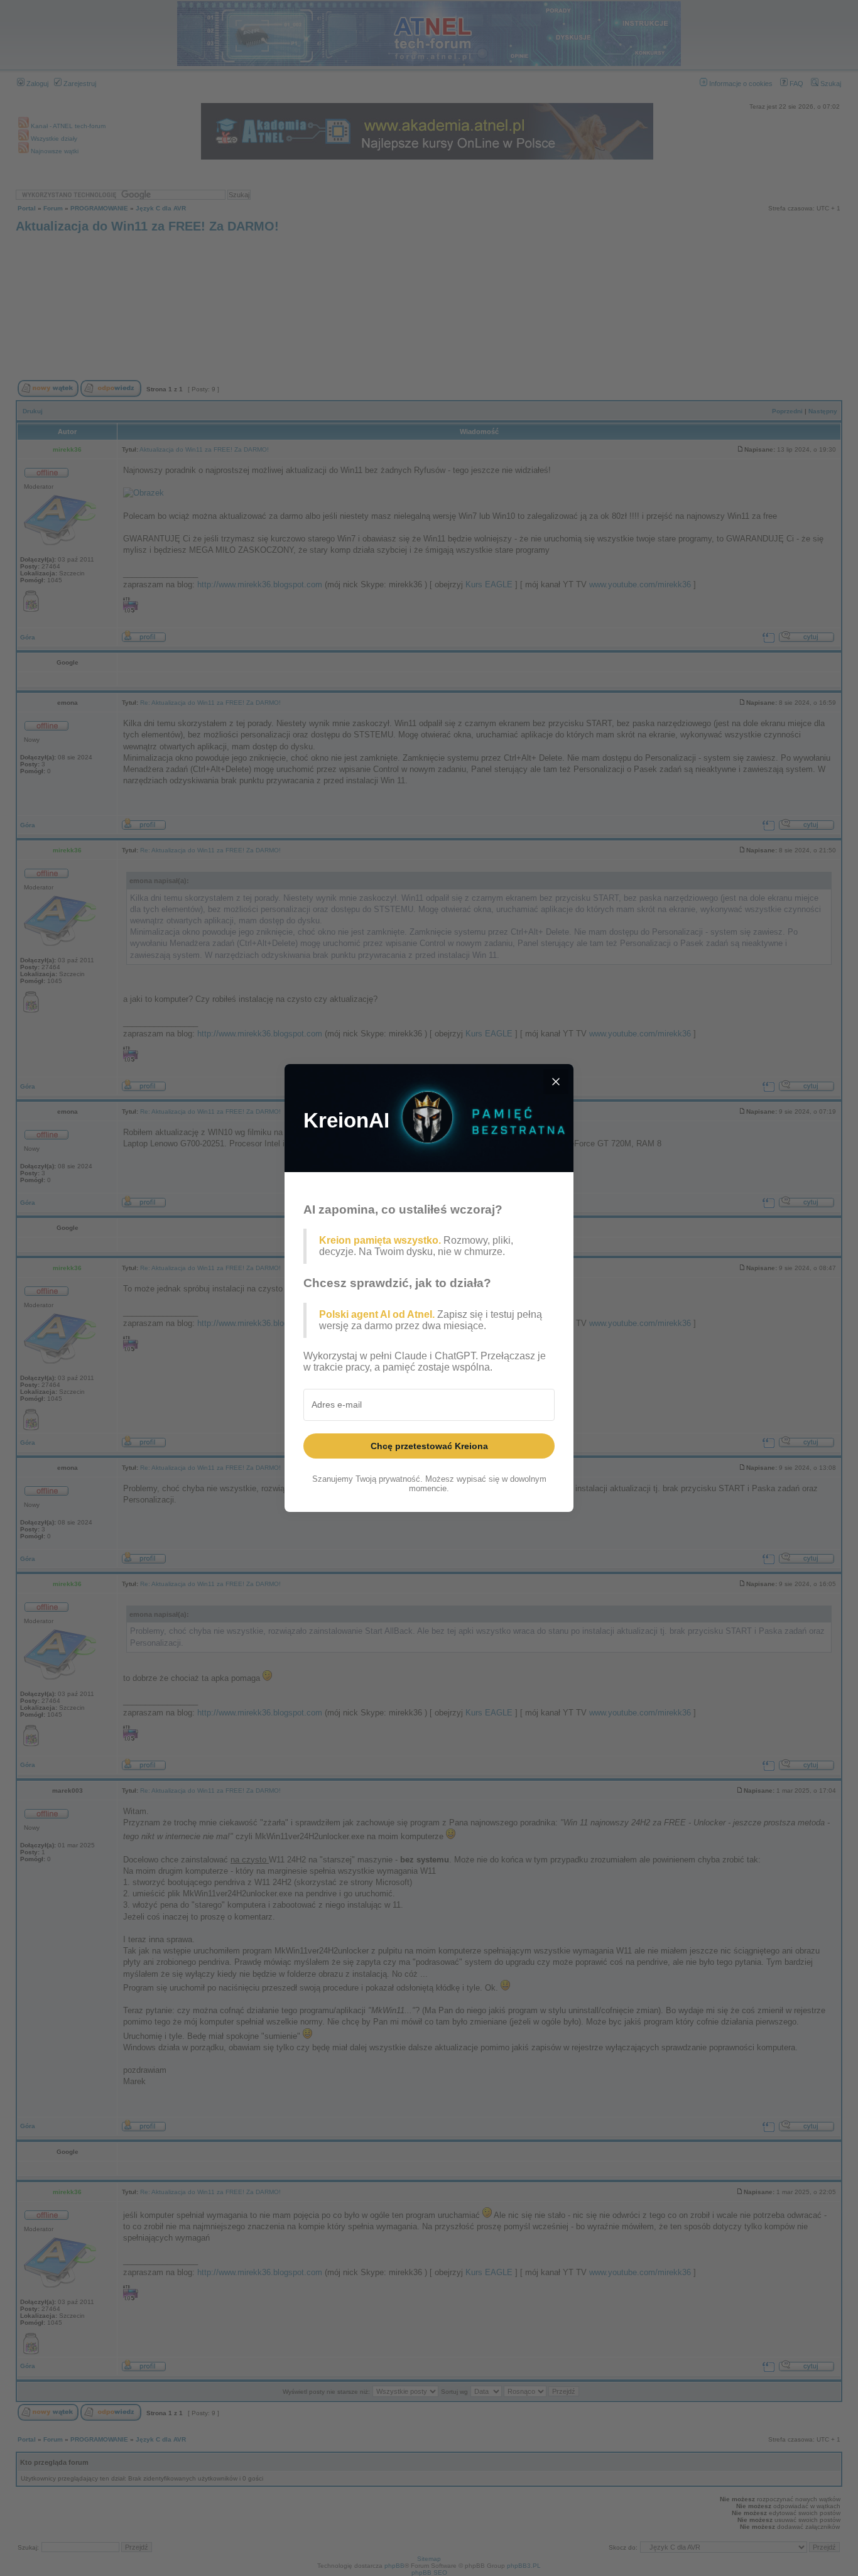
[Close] (556, 1082)
